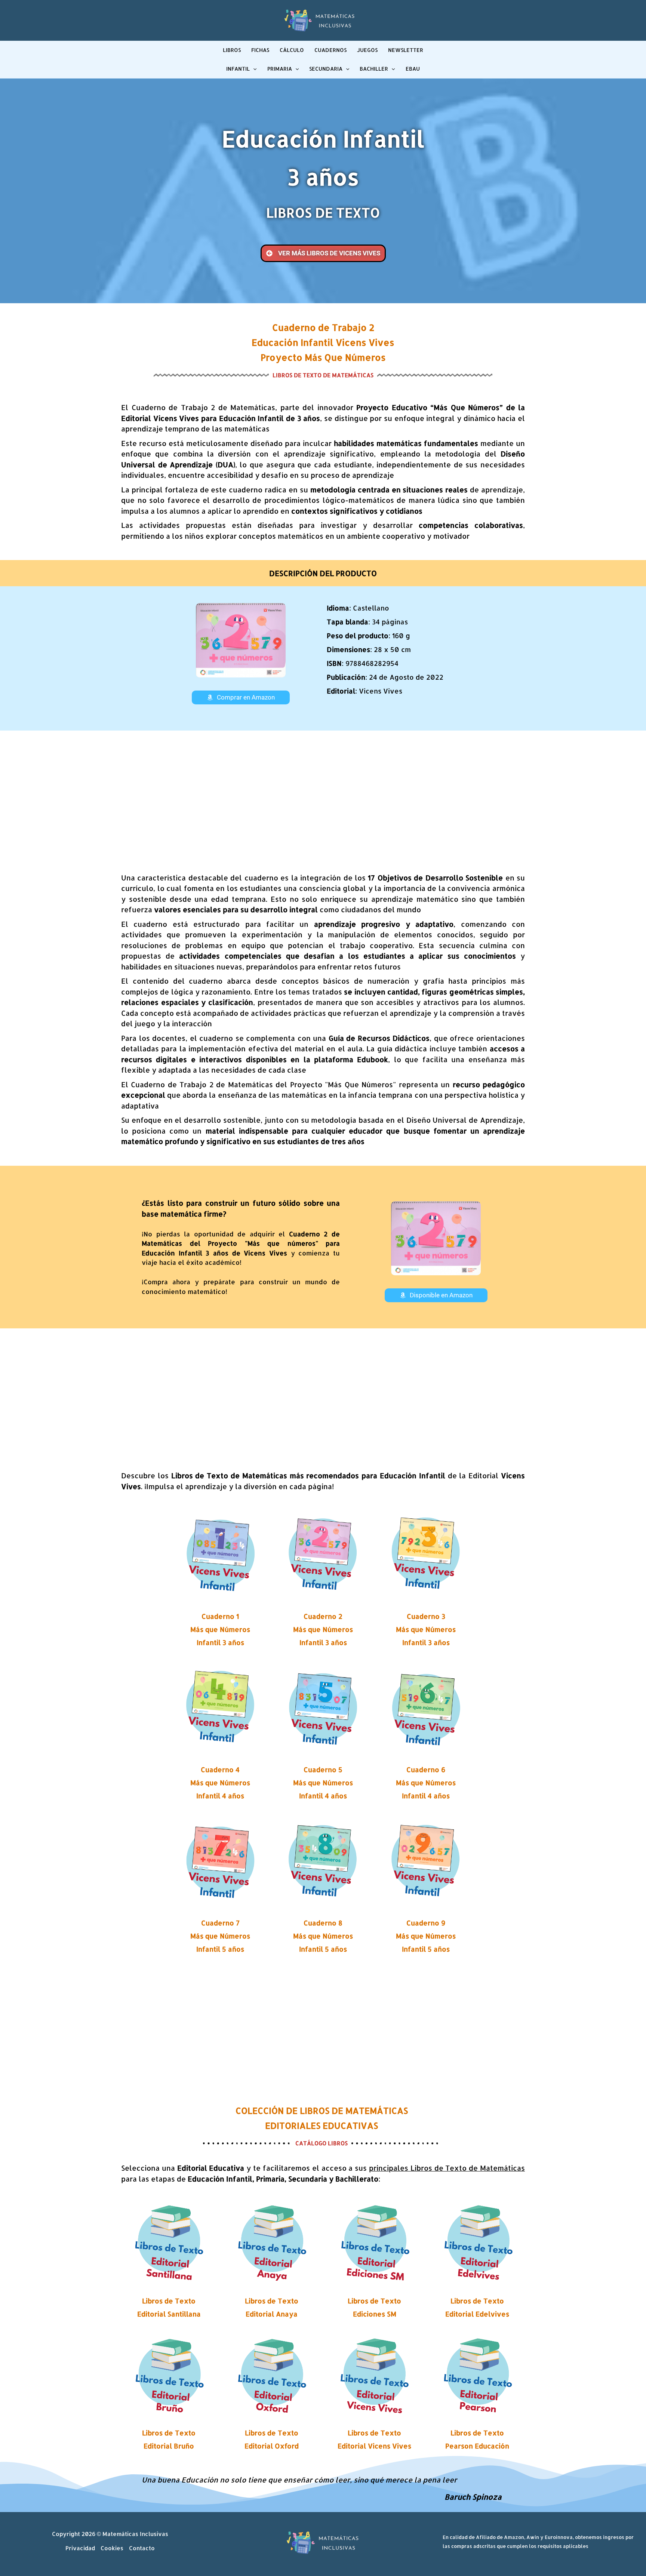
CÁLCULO (292, 50)
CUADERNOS (330, 50)
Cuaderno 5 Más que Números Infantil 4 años (323, 1782)
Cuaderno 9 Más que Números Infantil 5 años (426, 1936)
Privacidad (80, 2548)
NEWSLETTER (406, 50)
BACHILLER (374, 69)
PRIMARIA (280, 69)
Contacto (142, 2548)
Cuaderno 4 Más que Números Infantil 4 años (220, 1782)
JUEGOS (367, 50)
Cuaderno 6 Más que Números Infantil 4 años (426, 1782)
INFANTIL (238, 69)
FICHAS (260, 50)
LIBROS (232, 50)
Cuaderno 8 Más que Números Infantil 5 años (323, 1936)
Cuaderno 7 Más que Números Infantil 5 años (220, 1936)
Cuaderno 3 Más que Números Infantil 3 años (426, 1629)
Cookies (112, 2548)
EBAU (413, 69)
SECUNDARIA (326, 69)
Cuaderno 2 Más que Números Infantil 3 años (323, 1629)
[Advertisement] (323, 798)
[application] (253, 69)
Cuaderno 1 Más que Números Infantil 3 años (220, 1629)
